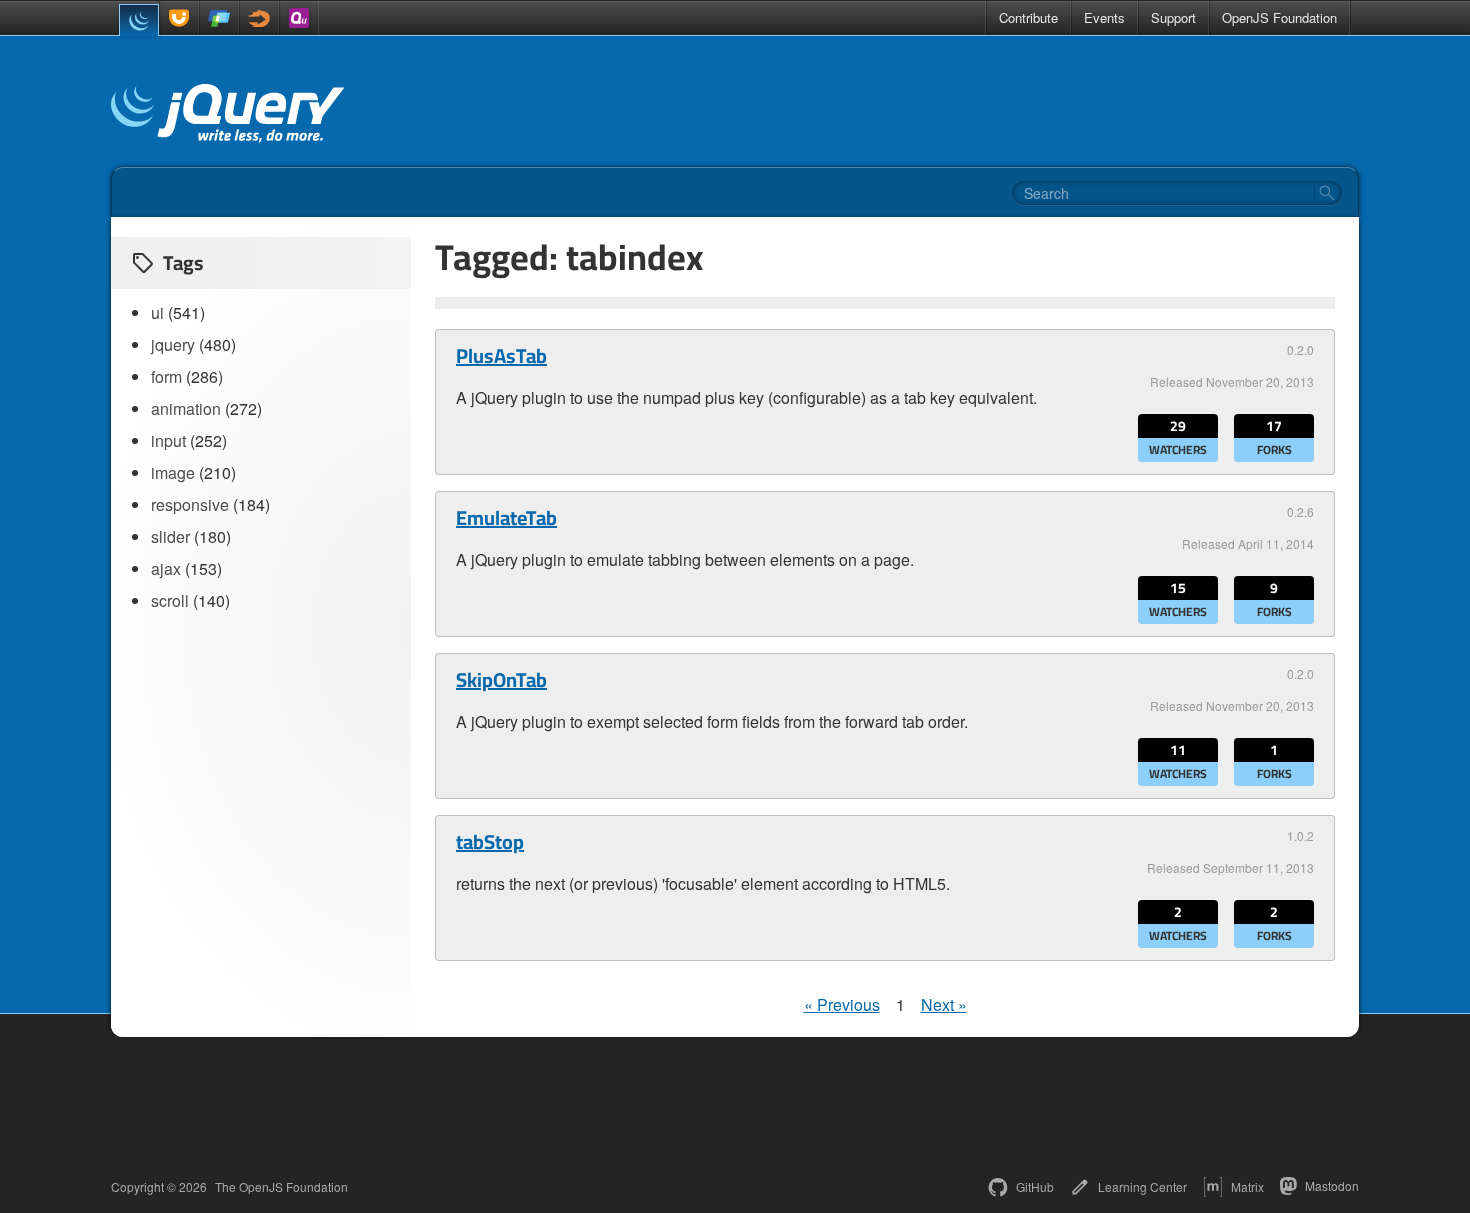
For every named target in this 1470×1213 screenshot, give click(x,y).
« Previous (842, 1004)
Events (1104, 17)
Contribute (1028, 17)
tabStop (490, 842)
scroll (170, 600)
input (168, 440)
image (173, 472)
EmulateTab (506, 518)
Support (1173, 17)
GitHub (1035, 1186)
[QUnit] (299, 18)
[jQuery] (139, 20)
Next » (944, 1004)
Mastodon (1332, 1185)
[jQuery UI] (179, 18)
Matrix (1247, 1186)
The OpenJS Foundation (281, 1187)
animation (186, 408)
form (166, 376)
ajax (166, 568)
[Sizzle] (259, 18)
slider (170, 536)
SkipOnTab (501, 680)
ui (157, 312)
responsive (190, 504)
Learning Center (1142, 1186)
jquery (173, 344)
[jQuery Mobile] (219, 18)
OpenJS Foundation (1279, 17)
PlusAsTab (501, 356)
